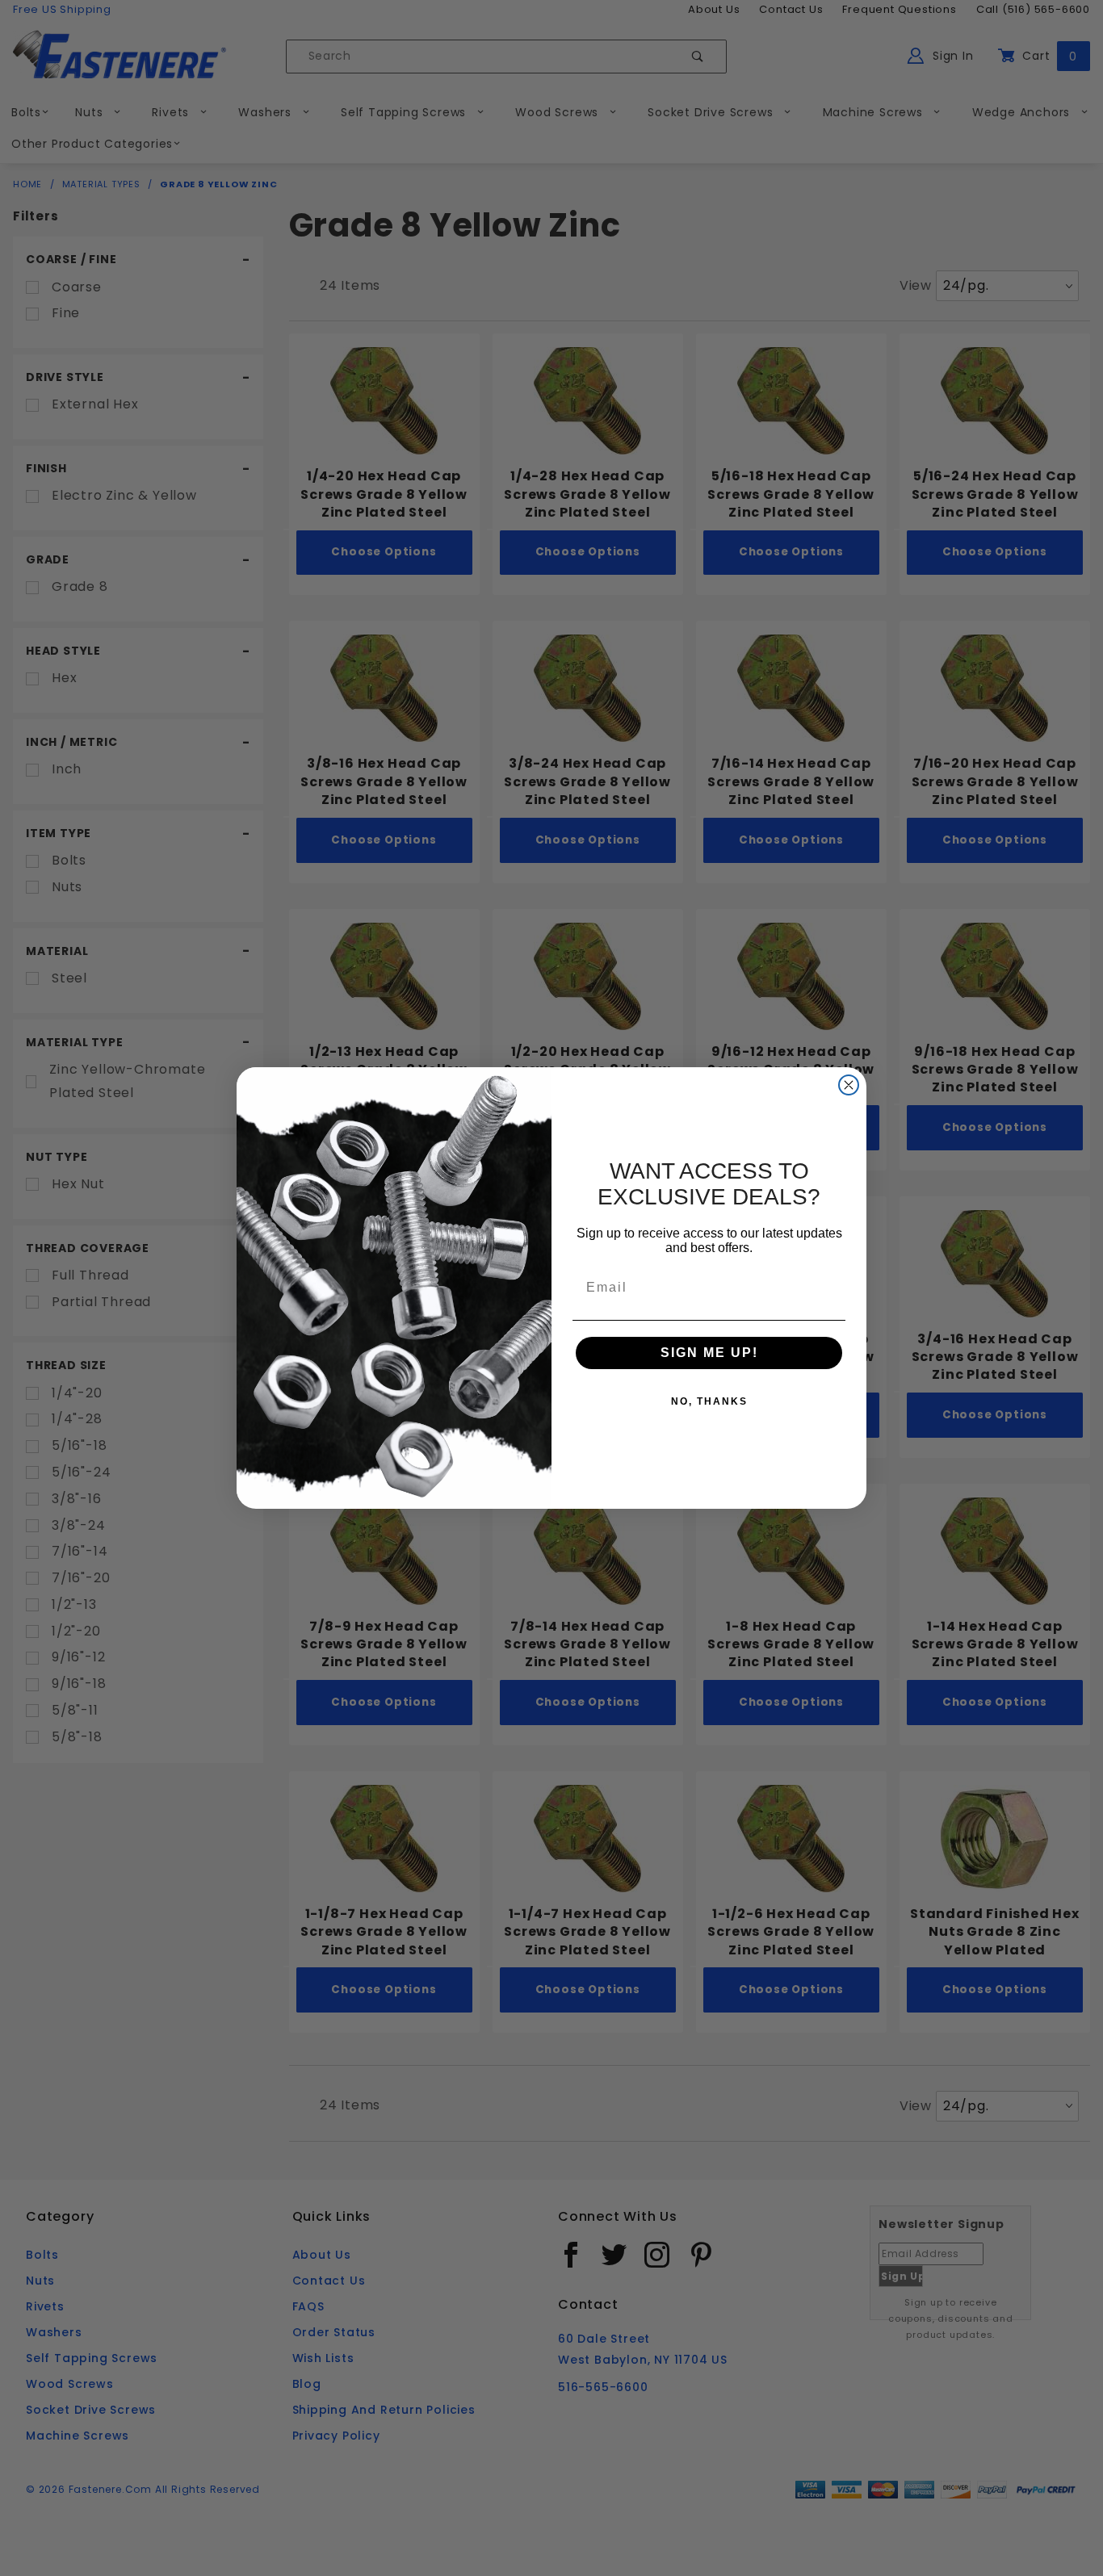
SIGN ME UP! (709, 1353)
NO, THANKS (709, 1401)
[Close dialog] (849, 1085)
